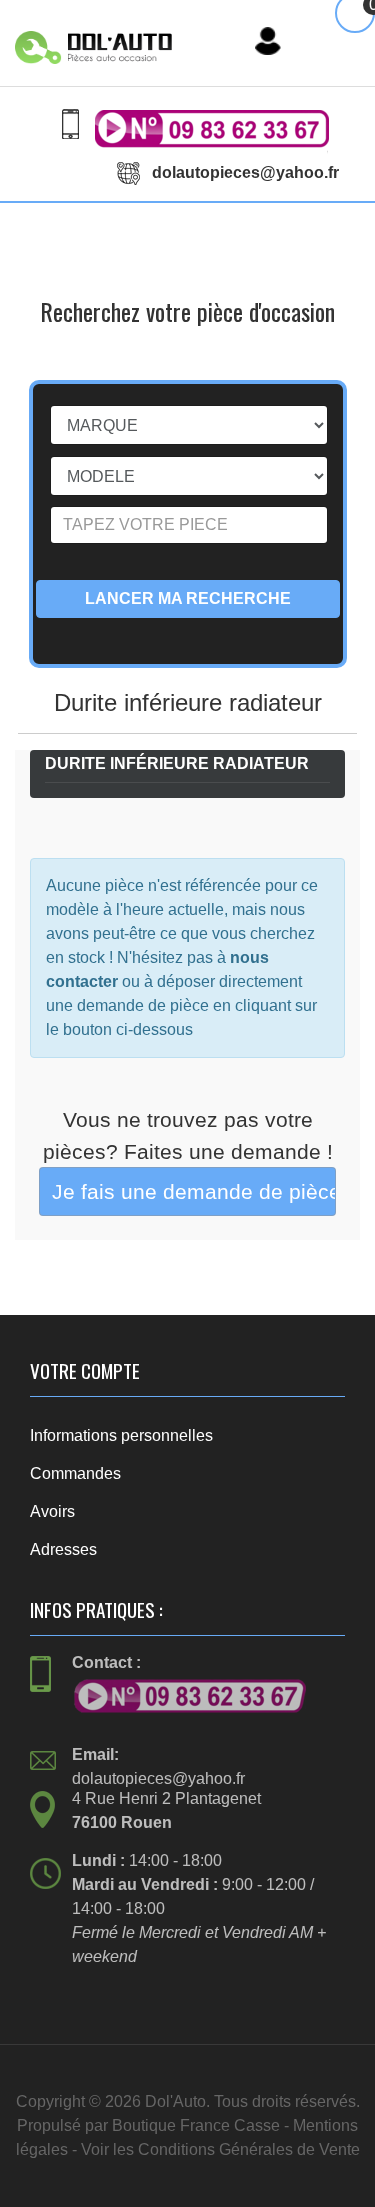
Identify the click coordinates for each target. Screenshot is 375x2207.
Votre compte (85, 1370)
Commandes (75, 1473)
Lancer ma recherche (188, 598)
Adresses (63, 1549)
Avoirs (52, 1511)
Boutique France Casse (196, 2125)
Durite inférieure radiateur (177, 763)
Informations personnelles (121, 1435)
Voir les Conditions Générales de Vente (220, 2149)
